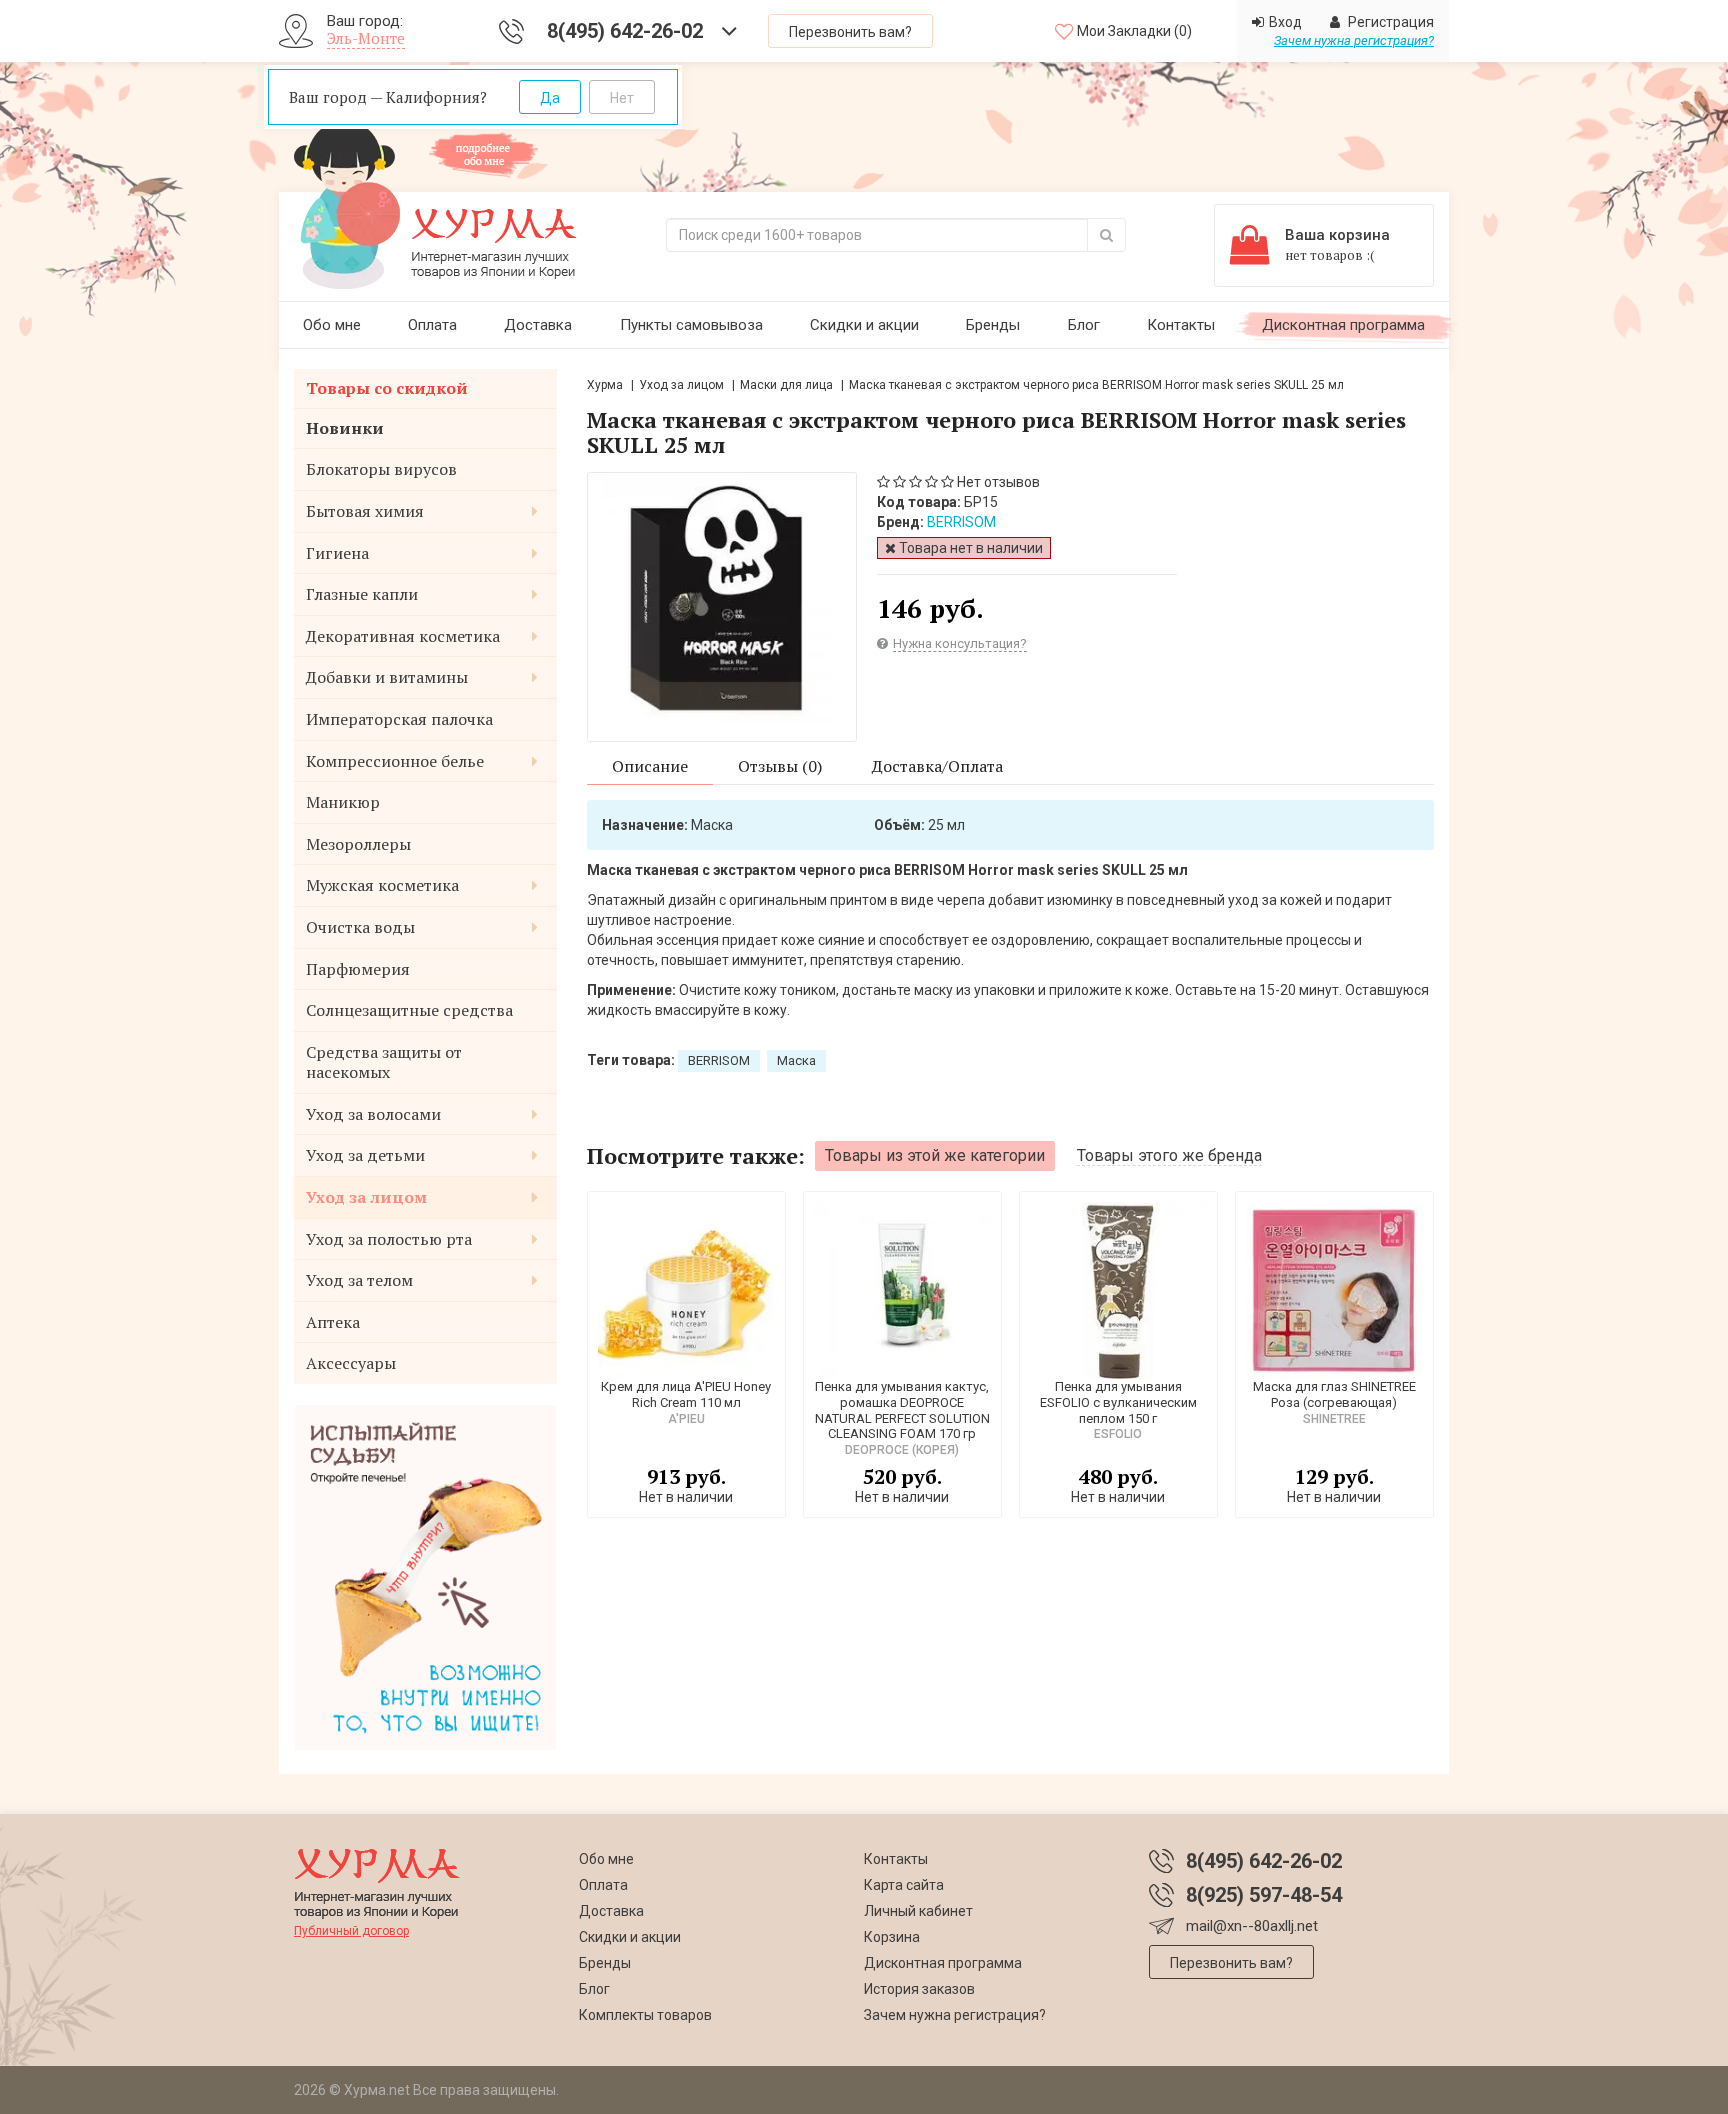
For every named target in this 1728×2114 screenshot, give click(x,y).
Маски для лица (788, 385)
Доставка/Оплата (937, 766)
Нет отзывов (998, 482)
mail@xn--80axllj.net (1252, 1926)
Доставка (538, 325)
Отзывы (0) (780, 766)
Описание (650, 766)
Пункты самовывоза (691, 325)
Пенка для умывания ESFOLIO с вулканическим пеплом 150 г (1118, 1402)
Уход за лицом (681, 385)
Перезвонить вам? (850, 32)
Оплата (432, 325)
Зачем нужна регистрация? (1354, 40)
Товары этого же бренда (1169, 1155)
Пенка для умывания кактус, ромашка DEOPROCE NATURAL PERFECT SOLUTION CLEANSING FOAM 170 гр (902, 1410)
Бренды (993, 325)
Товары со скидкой (387, 388)
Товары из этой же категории (935, 1155)
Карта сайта (904, 1885)
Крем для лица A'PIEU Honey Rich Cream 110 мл (686, 1394)
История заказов (919, 1989)
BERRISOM (961, 522)
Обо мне (332, 325)
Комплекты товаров (645, 2015)
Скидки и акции (864, 325)
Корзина (892, 1937)
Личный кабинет (918, 1911)
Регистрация (1389, 22)
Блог (1084, 325)
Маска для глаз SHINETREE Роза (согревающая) (1334, 1394)
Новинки (345, 428)
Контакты (1181, 325)
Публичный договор (351, 1931)
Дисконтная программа (1343, 325)
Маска (796, 1060)
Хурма (605, 385)
